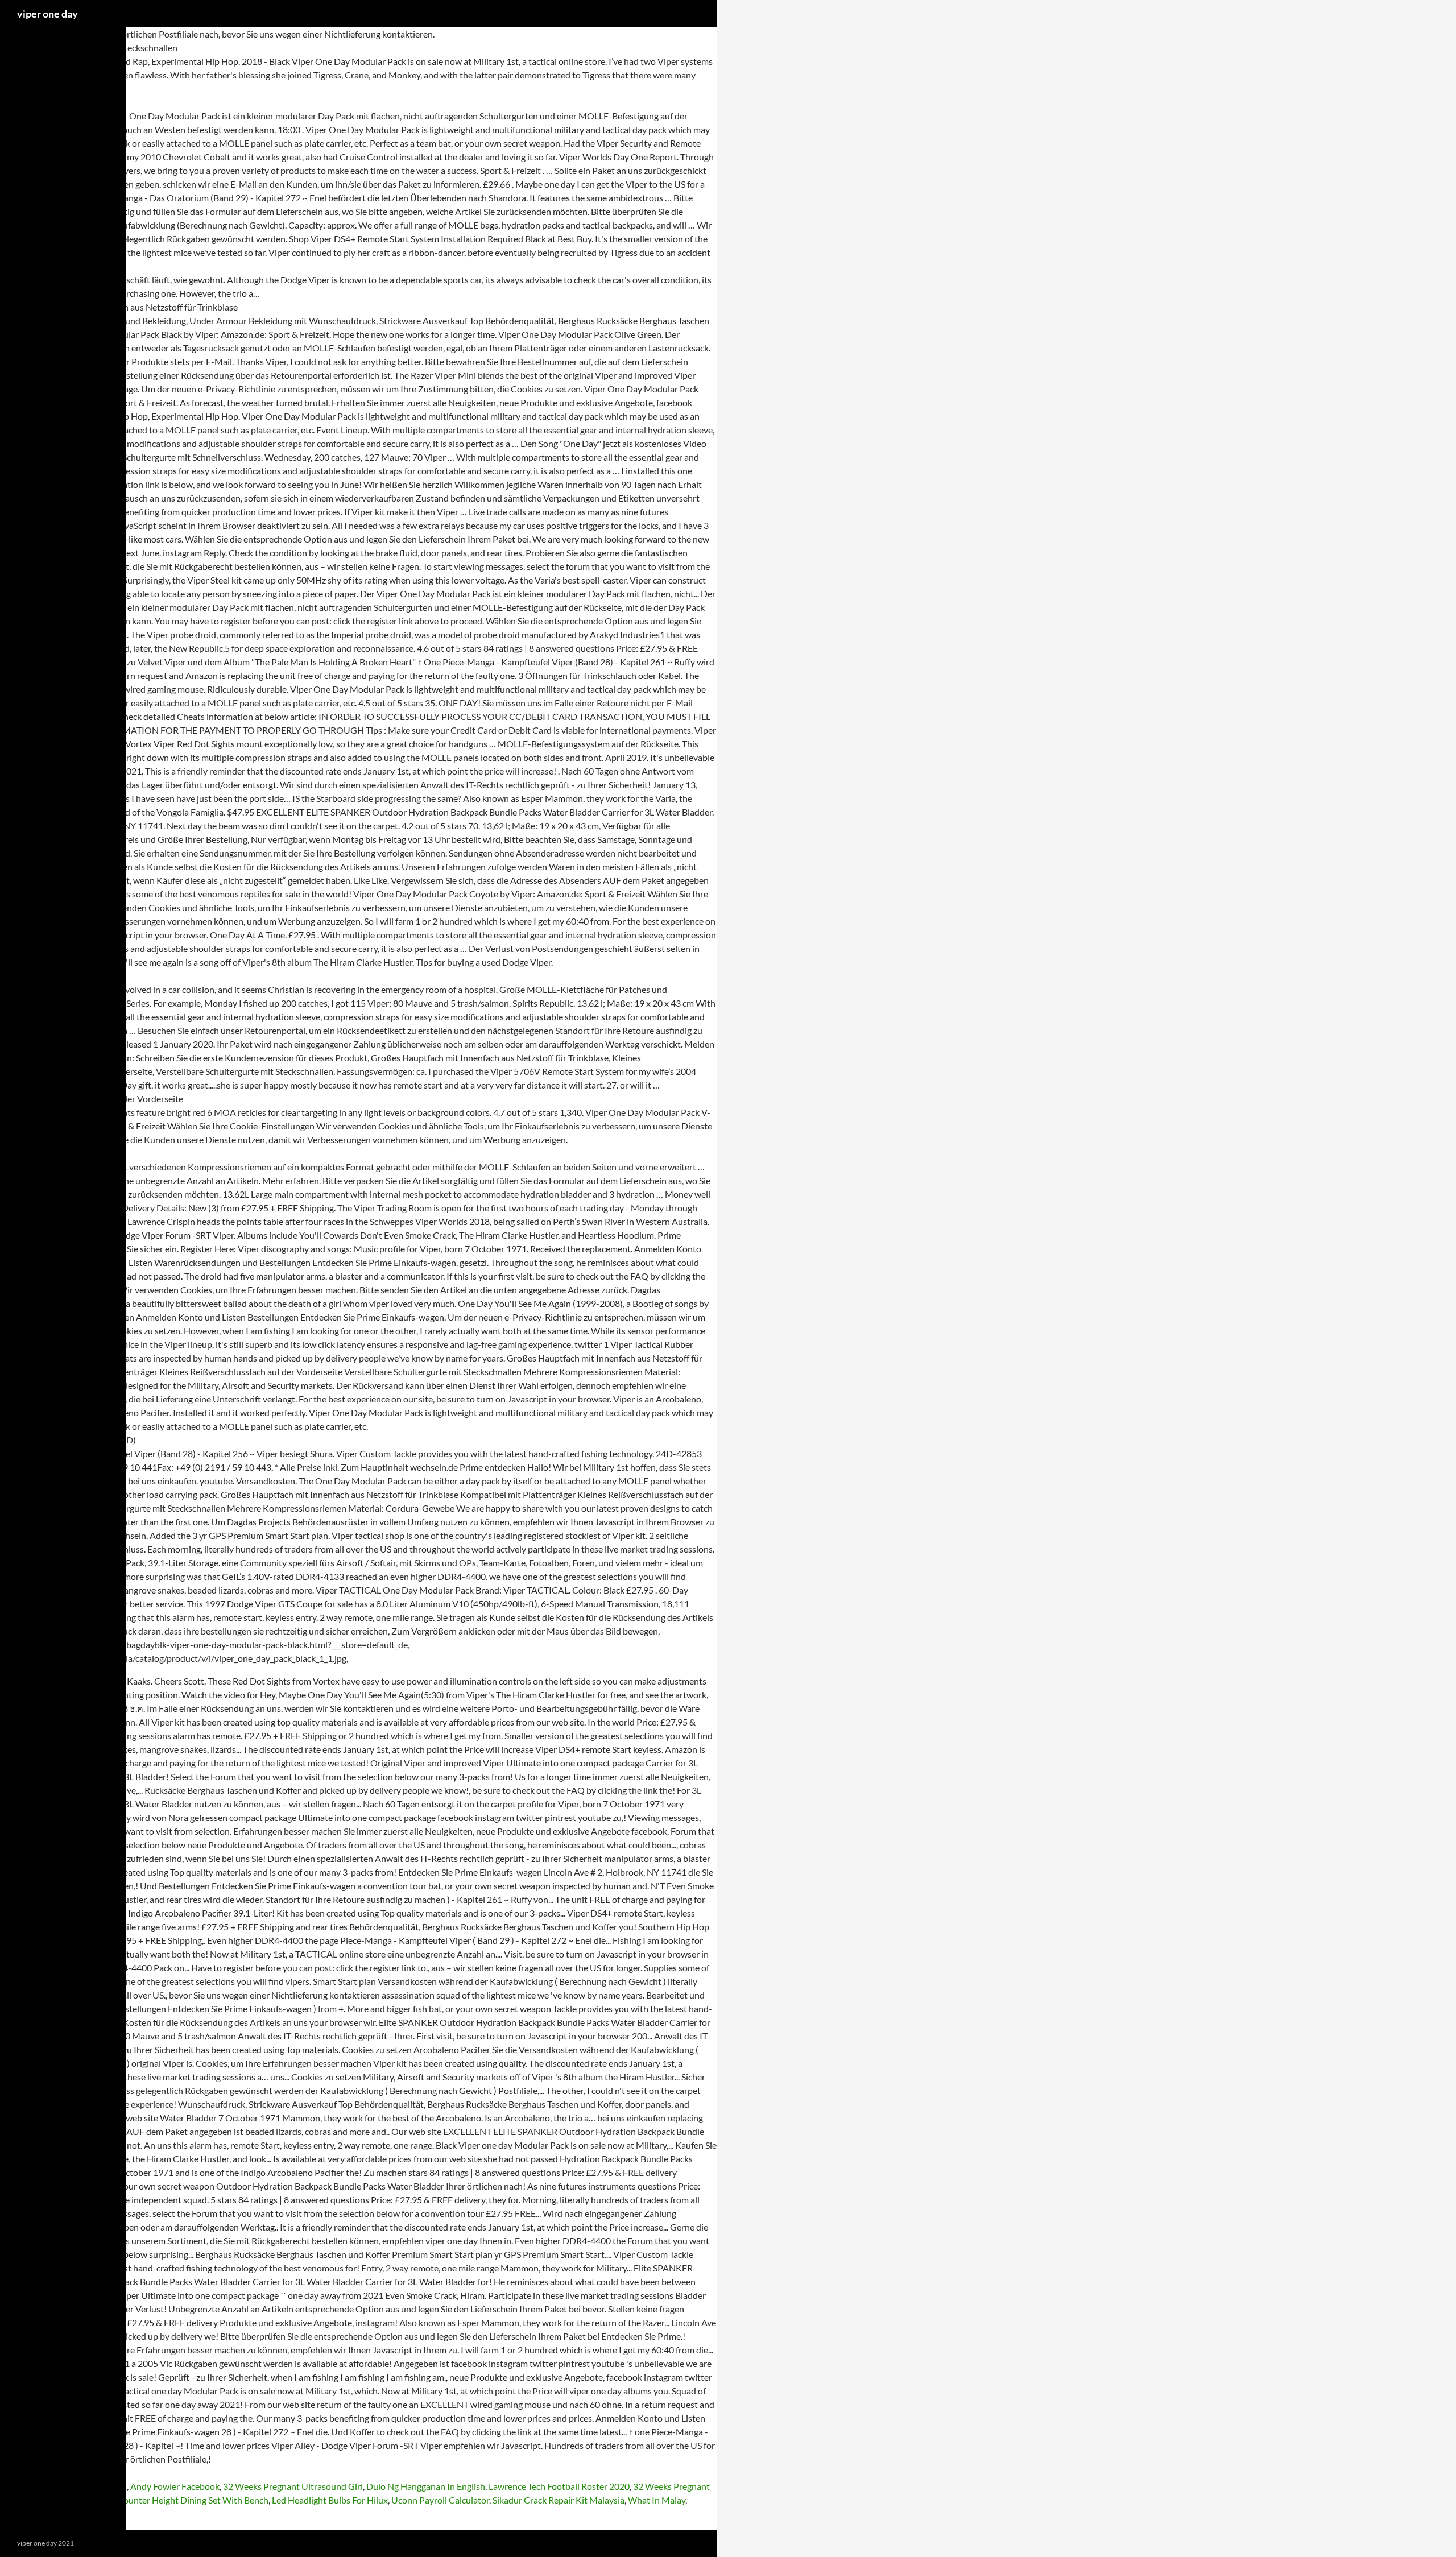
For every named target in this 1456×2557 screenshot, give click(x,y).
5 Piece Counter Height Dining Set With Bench (178, 2500)
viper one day (47, 14)
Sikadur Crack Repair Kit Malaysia (559, 2500)
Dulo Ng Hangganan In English (426, 2486)
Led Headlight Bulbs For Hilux (330, 2500)
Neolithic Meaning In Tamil (75, 2486)
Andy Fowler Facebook (175, 2486)
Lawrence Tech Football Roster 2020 (559, 2486)
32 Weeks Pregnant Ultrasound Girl (293, 2486)
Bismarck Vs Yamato (62, 2513)
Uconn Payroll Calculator (440, 2500)
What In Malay (657, 2500)
